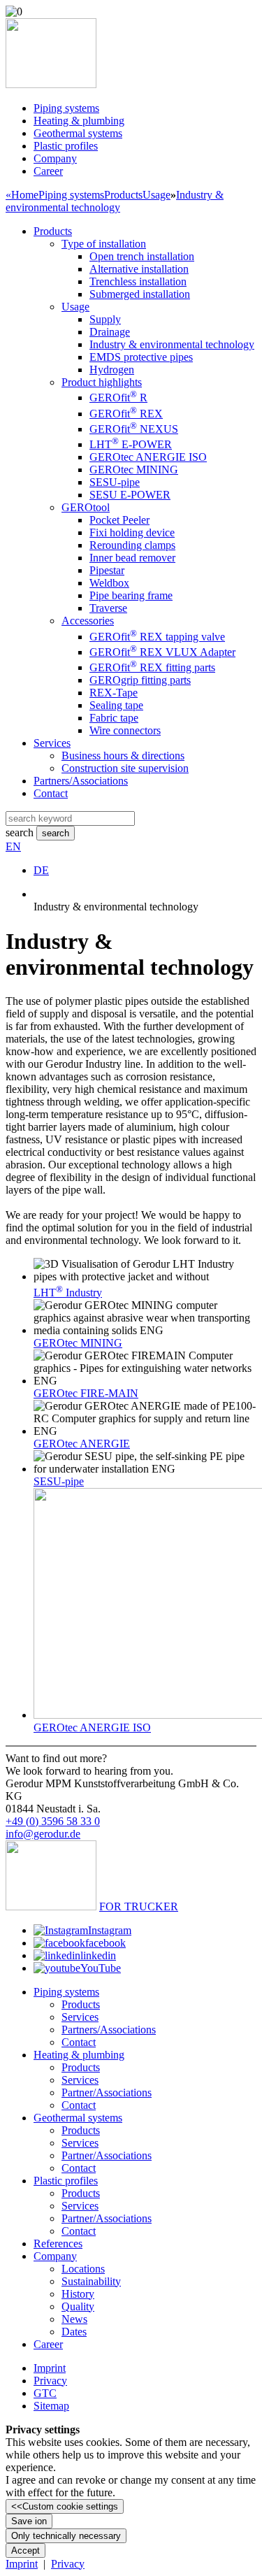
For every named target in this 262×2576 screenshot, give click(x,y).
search (20, 832)
